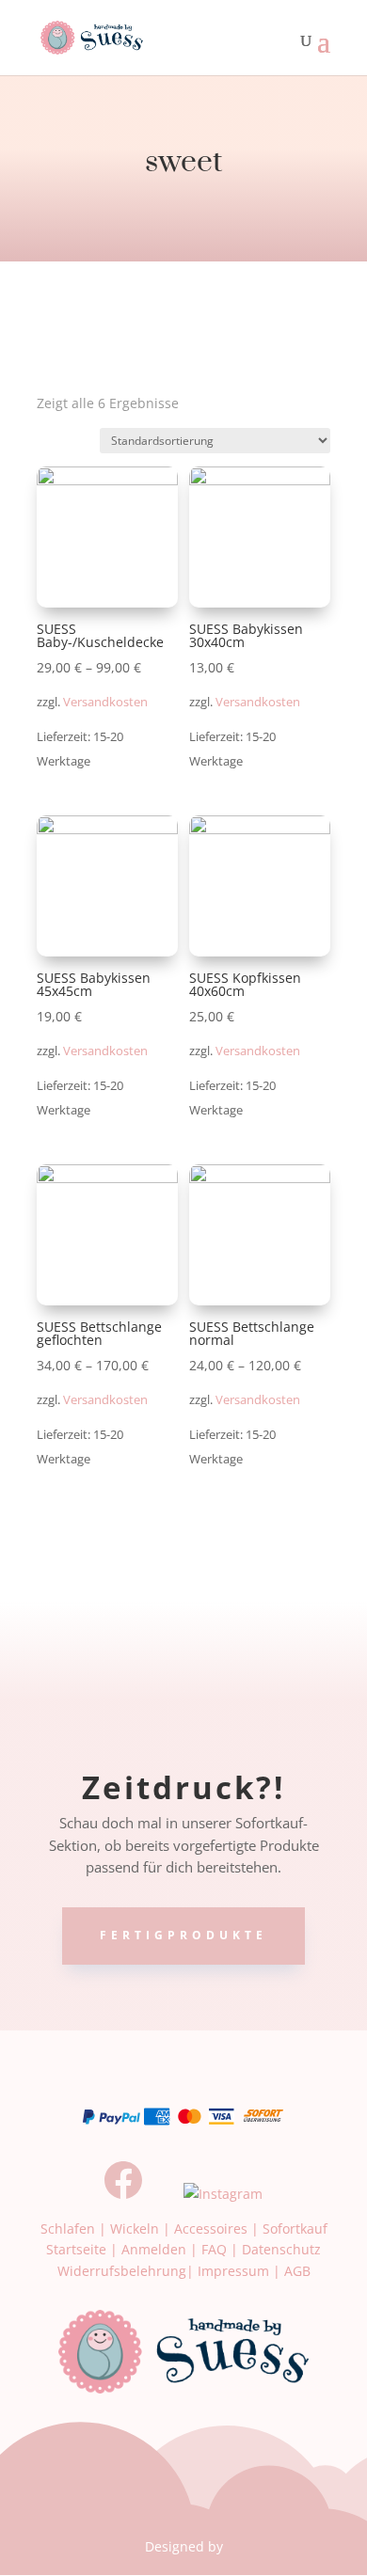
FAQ (214, 2249)
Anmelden (154, 2249)
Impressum (233, 2271)
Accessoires (211, 2228)
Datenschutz (281, 2249)
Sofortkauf (295, 2228)
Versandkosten (105, 702)
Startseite (76, 2249)
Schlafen (68, 2228)
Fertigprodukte (183, 1935)
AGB (297, 2271)
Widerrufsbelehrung (122, 2271)
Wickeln (135, 2228)
